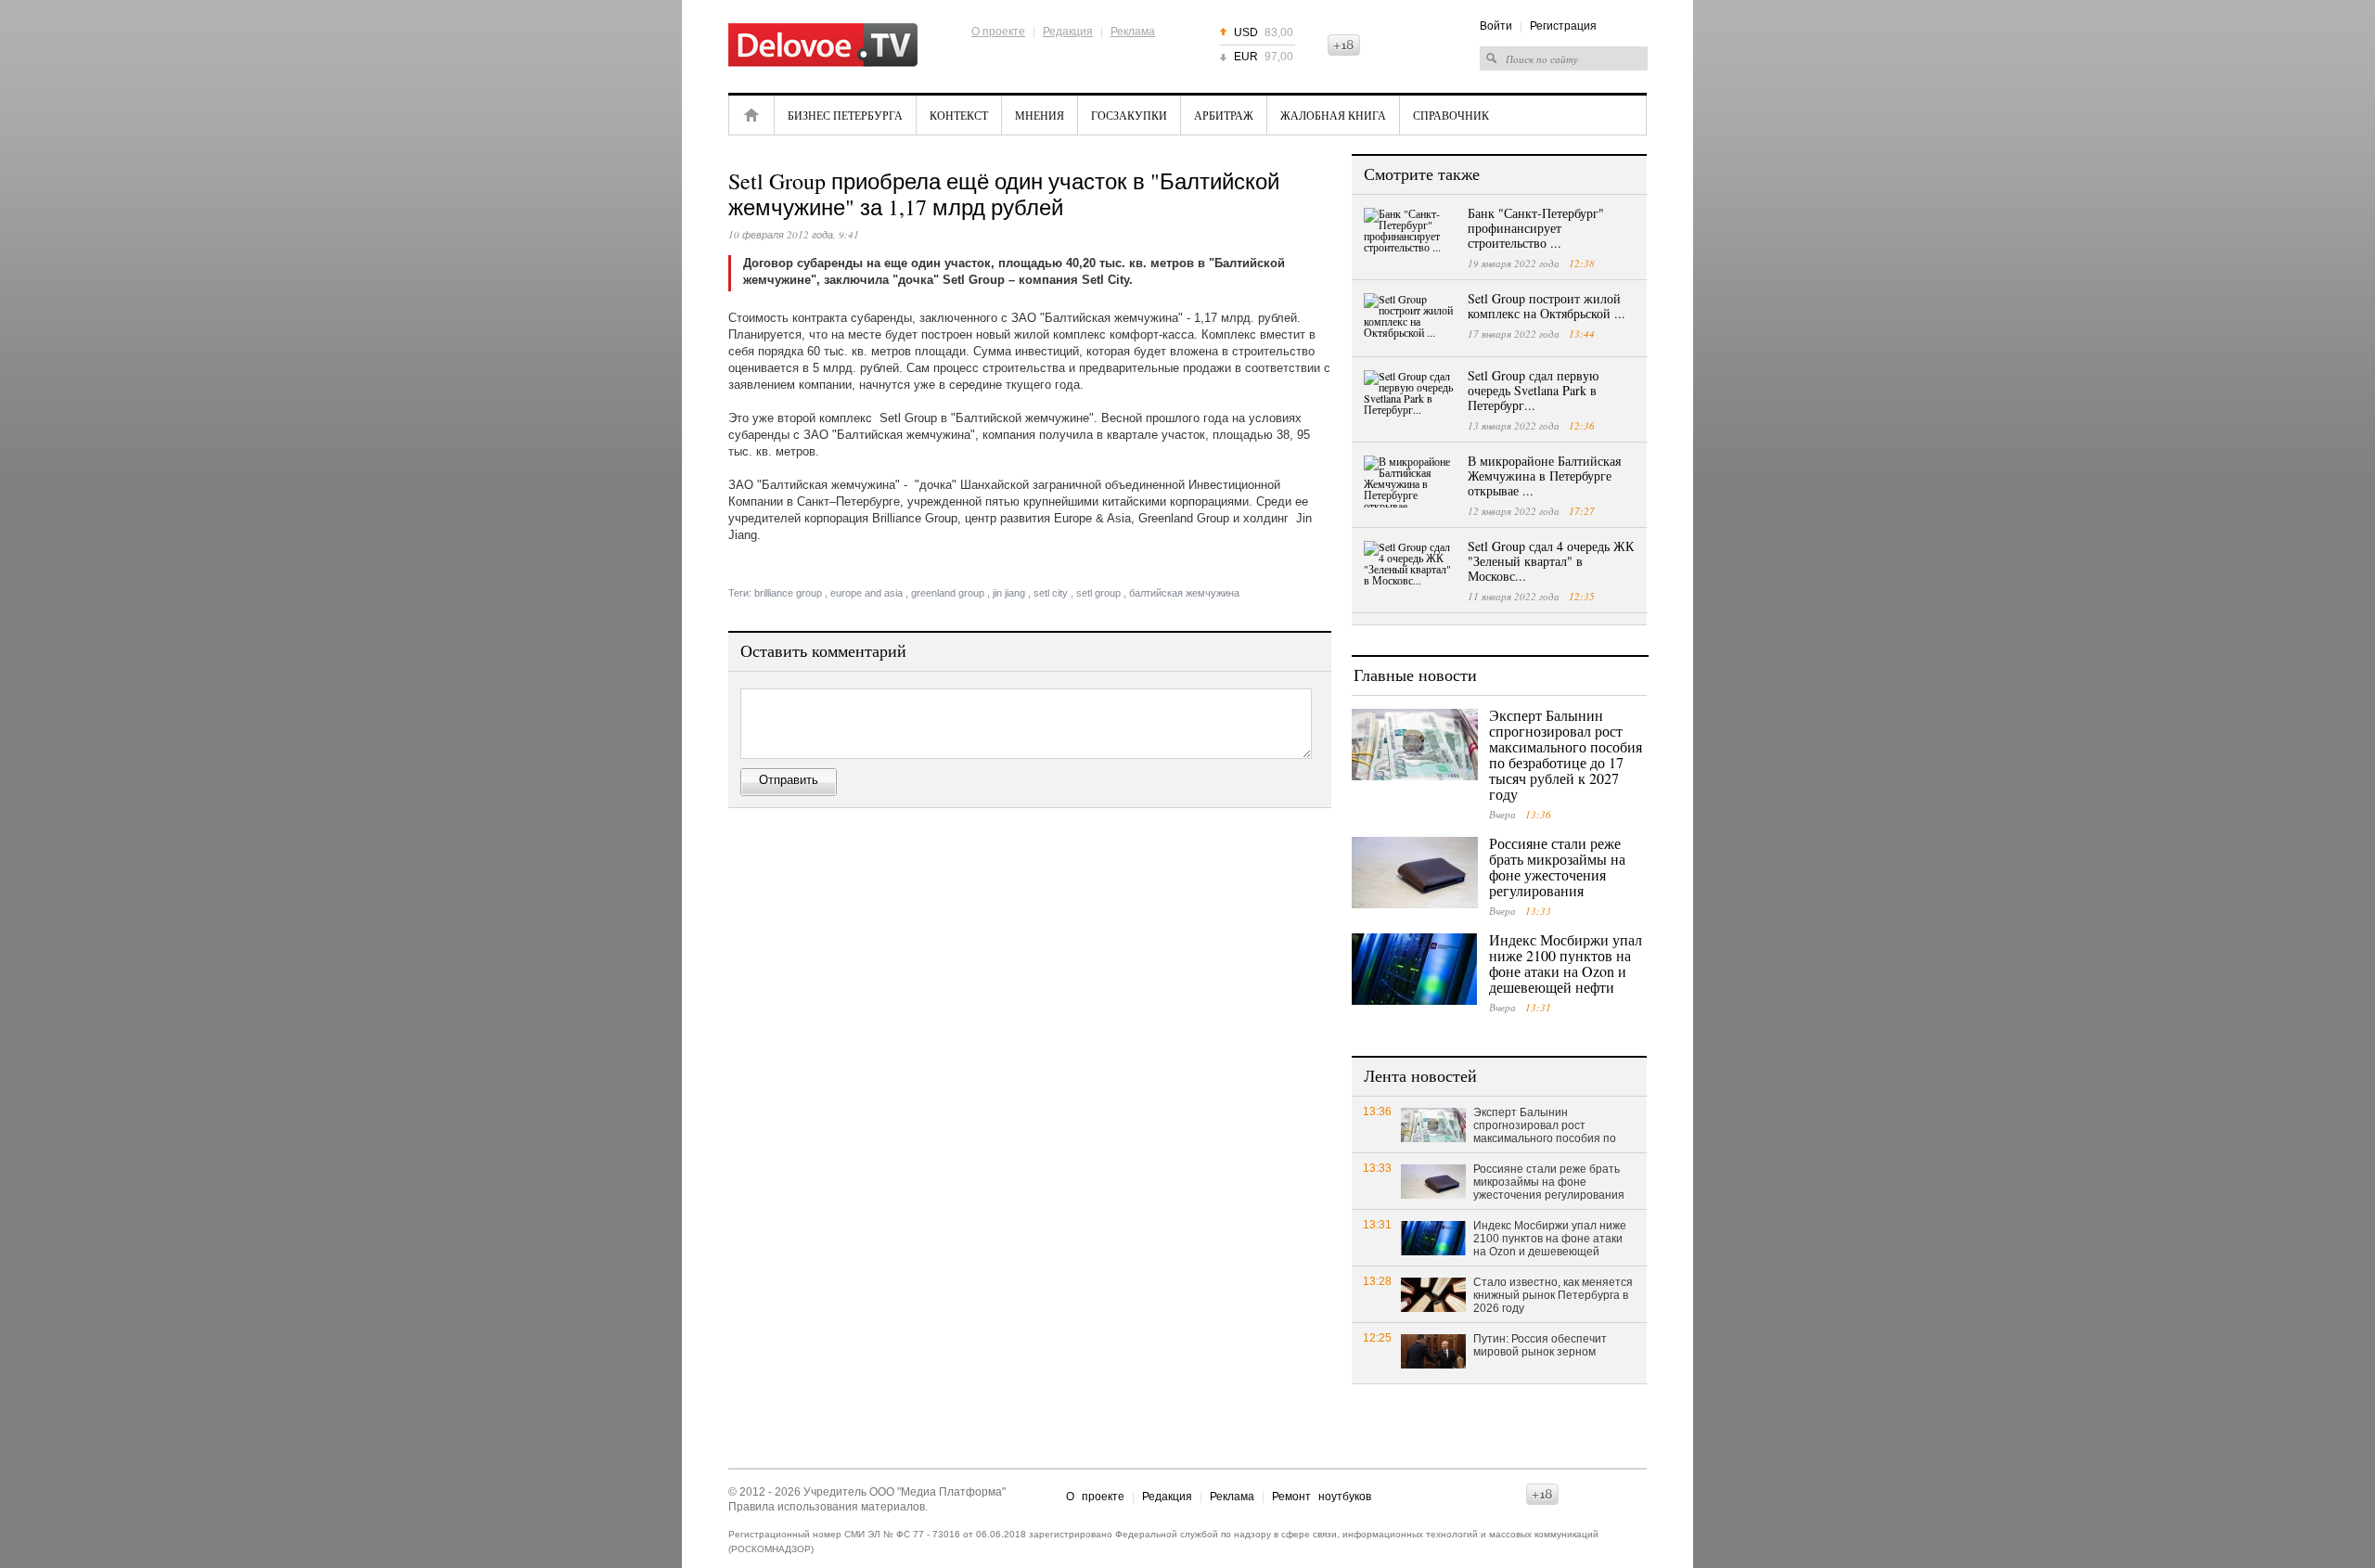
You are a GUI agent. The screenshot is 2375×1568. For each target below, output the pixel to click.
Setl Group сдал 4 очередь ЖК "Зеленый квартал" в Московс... (1551, 561)
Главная (751, 115)
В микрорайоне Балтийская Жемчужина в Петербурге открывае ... (1544, 476)
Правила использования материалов (827, 1507)
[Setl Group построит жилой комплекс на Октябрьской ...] (1410, 319)
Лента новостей (1420, 1075)
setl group (1098, 593)
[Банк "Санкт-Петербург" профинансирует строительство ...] (1410, 234)
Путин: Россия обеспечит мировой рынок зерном (1540, 1345)
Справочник (1451, 115)
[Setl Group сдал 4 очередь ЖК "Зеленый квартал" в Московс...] (1410, 567)
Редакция (1068, 32)
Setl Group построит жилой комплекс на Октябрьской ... (1547, 306)
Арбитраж (1224, 115)
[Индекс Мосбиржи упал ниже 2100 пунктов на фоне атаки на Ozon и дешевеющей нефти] (1415, 969)
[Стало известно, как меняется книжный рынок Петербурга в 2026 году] (1433, 1294)
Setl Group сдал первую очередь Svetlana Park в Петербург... (1533, 390)
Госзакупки (1129, 115)
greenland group (948, 593)
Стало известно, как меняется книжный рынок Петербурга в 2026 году (1553, 1295)
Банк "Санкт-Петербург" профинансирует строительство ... (1536, 228)
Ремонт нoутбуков (1322, 1497)
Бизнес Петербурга (845, 115)
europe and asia (867, 593)
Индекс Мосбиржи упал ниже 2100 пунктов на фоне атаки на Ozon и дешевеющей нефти (1566, 963)
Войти (1496, 26)
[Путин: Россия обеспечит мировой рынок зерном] (1433, 1350)
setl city (1051, 593)
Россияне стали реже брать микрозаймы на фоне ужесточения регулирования (1557, 867)
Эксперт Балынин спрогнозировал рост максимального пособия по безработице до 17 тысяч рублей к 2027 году (1566, 754)
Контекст (959, 115)
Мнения (1040, 115)
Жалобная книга (1333, 115)
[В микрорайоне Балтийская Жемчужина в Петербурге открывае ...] (1410, 482)
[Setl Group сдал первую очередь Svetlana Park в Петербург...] (1410, 396)
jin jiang (1009, 593)
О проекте (998, 32)
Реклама (1133, 32)
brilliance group (788, 593)
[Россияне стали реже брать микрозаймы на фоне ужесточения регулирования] (1415, 873)
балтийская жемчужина (1184, 593)
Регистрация (1563, 26)
